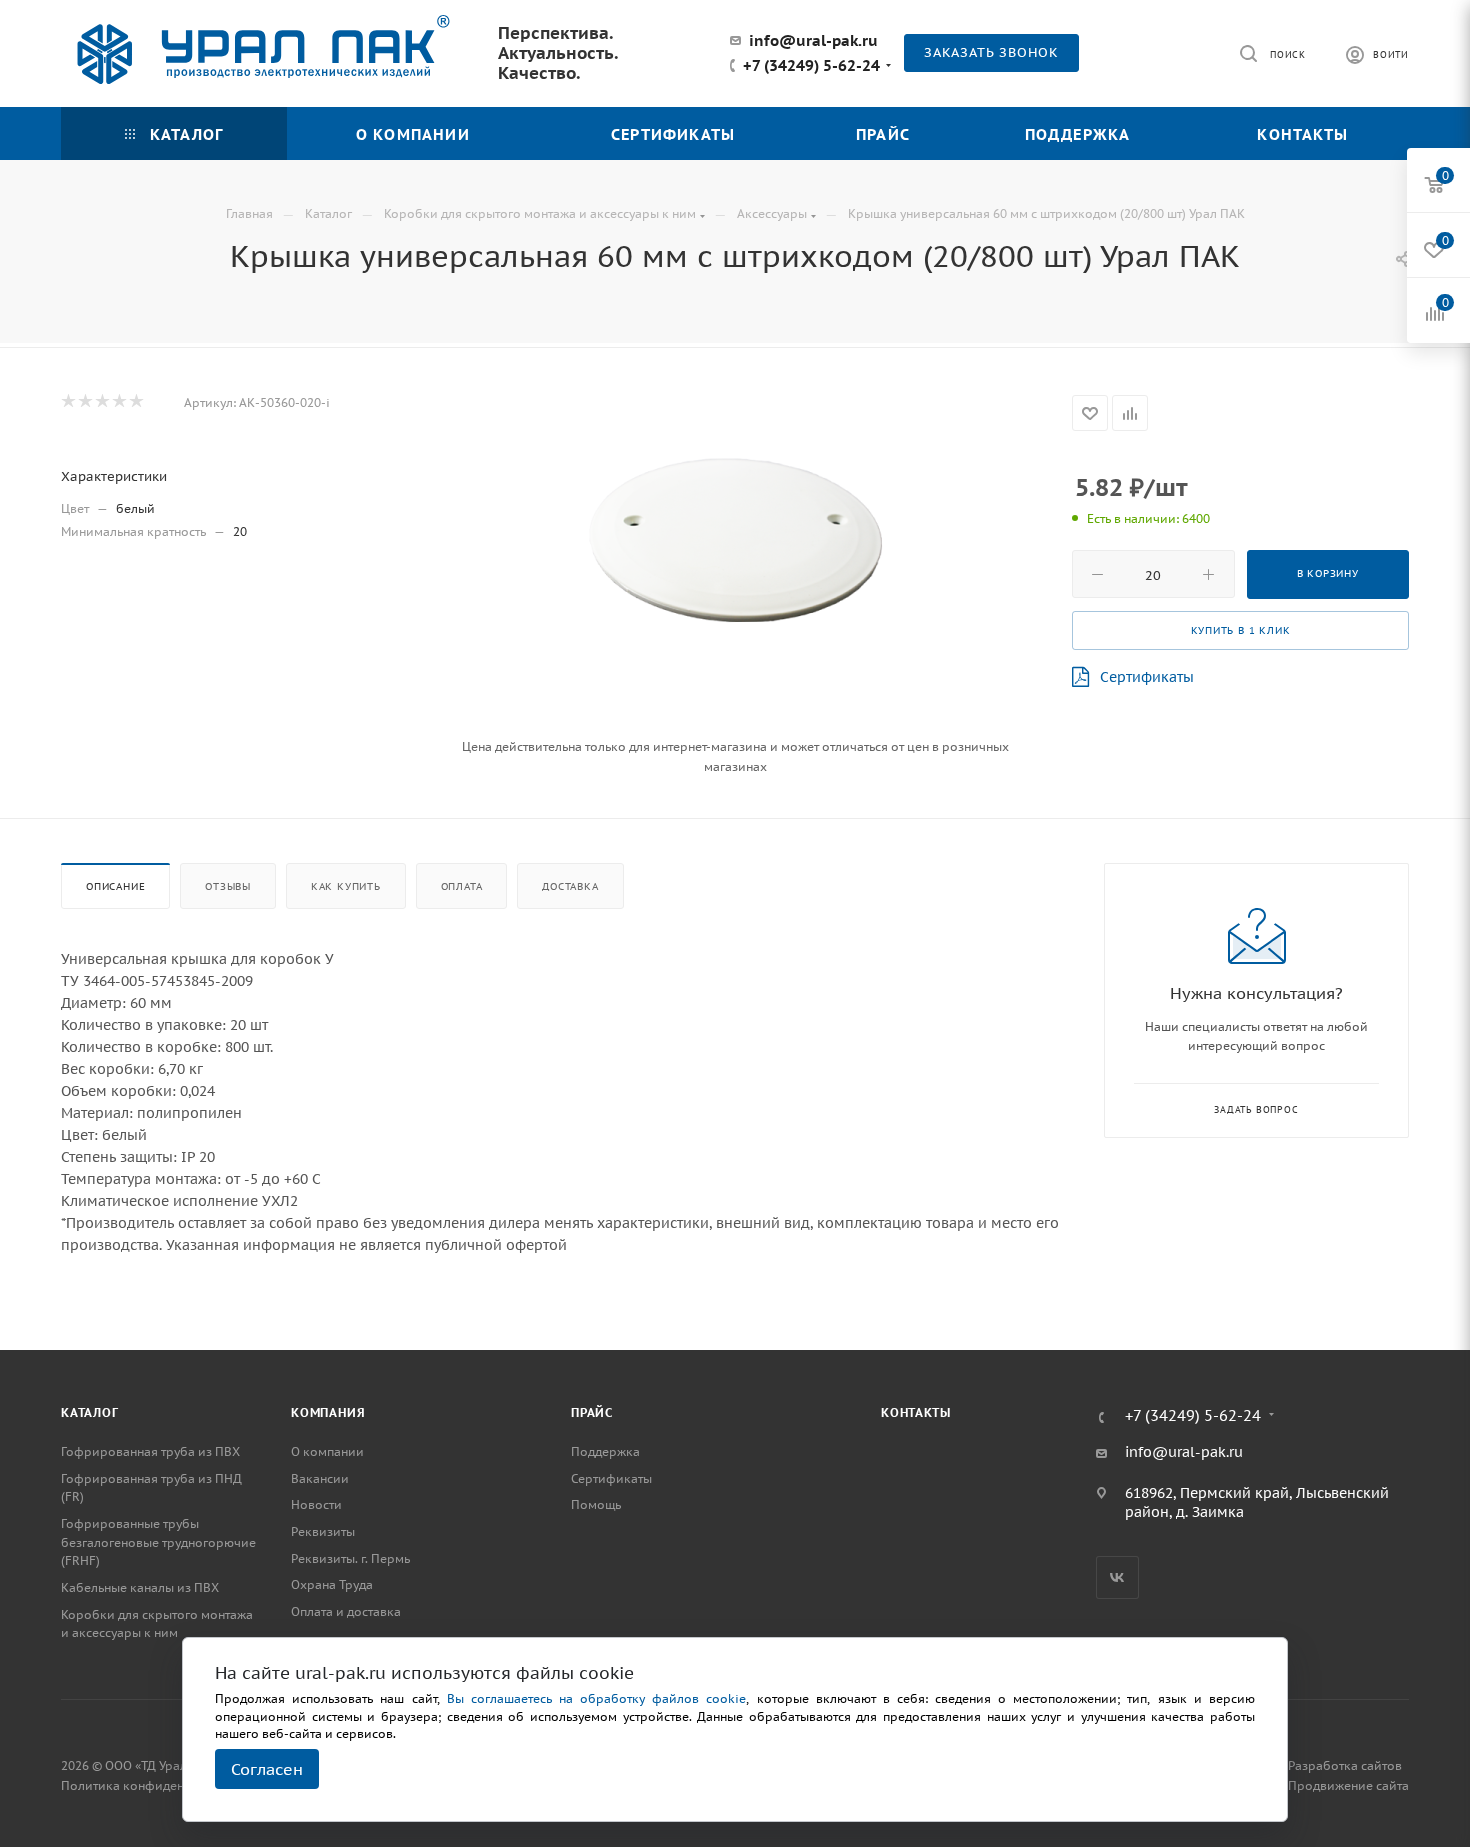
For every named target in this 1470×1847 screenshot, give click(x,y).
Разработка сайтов (1345, 1765)
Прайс (592, 1412)
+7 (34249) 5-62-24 (811, 66)
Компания (328, 1412)
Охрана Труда (332, 1584)
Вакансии (320, 1478)
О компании (327, 1451)
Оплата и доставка (346, 1611)
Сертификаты (1147, 677)
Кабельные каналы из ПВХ (140, 1587)
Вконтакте (1117, 1577)
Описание (115, 886)
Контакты (915, 1412)
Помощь (596, 1504)
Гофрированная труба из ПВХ (150, 1451)
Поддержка (605, 1451)
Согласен (267, 1769)
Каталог (90, 1412)
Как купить (346, 886)
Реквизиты (323, 1531)
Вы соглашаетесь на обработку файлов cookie (597, 1698)
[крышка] (735, 544)
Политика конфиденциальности (157, 1785)
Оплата (462, 886)
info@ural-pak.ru (813, 40)
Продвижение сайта (1348, 1785)
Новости (316, 1504)
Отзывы (228, 886)
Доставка (570, 886)
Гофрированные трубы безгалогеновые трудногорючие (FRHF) (158, 1542)
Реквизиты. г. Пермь (350, 1558)
